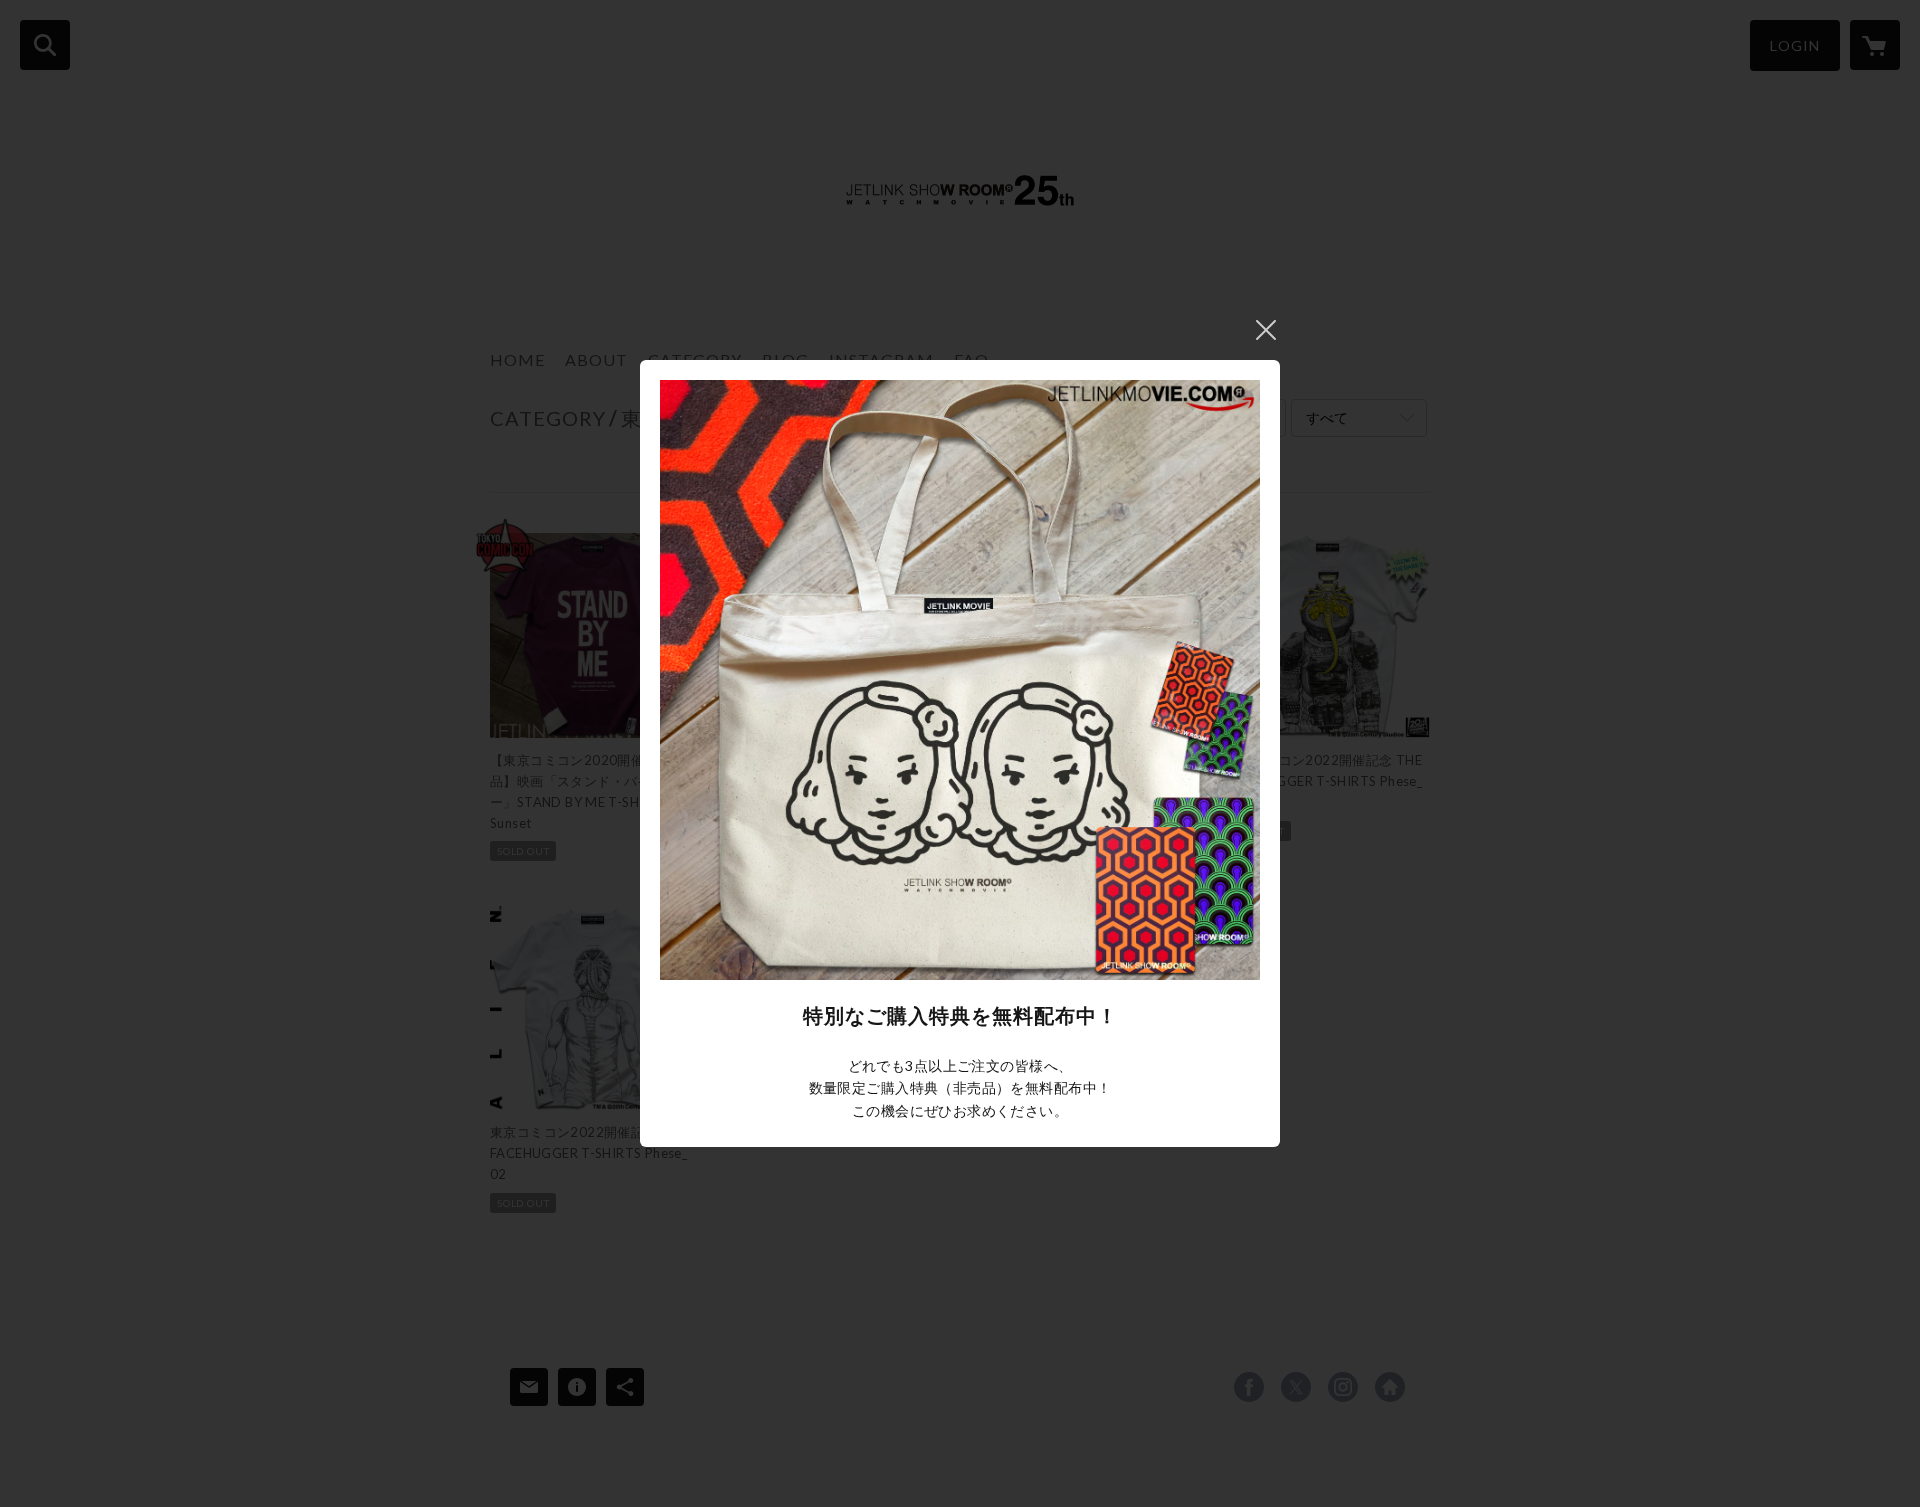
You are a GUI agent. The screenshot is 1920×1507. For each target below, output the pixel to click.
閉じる (1266, 330)
